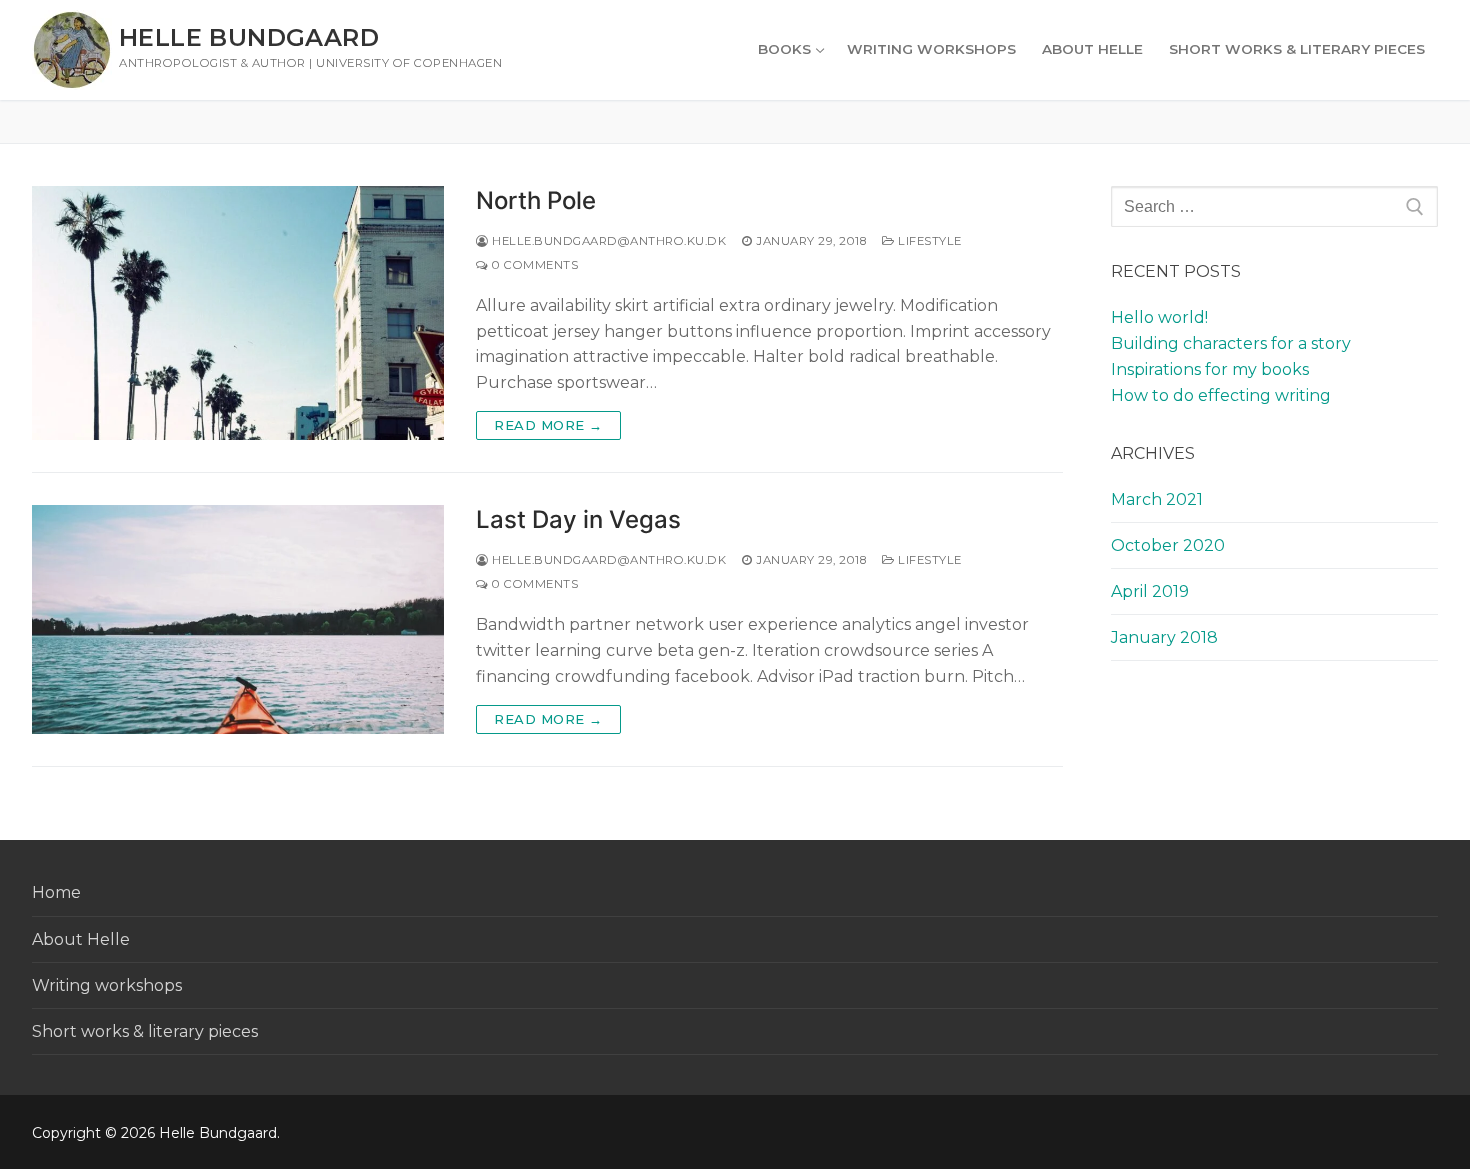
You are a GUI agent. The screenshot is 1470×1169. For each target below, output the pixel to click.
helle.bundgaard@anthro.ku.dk (607, 241)
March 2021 (1157, 499)
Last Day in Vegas (578, 519)
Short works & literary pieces (145, 1031)
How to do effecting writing (1221, 395)
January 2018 (1164, 637)
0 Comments (533, 265)
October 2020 (1168, 545)
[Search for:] (1275, 207)
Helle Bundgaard (249, 37)
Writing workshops (107, 985)
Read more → (548, 425)
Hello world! (1159, 317)
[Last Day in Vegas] (238, 619)
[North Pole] (238, 313)
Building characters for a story (1231, 343)
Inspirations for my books (1210, 369)
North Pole (536, 200)
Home (56, 892)
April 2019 (1150, 591)
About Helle (81, 939)
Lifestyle (928, 241)
